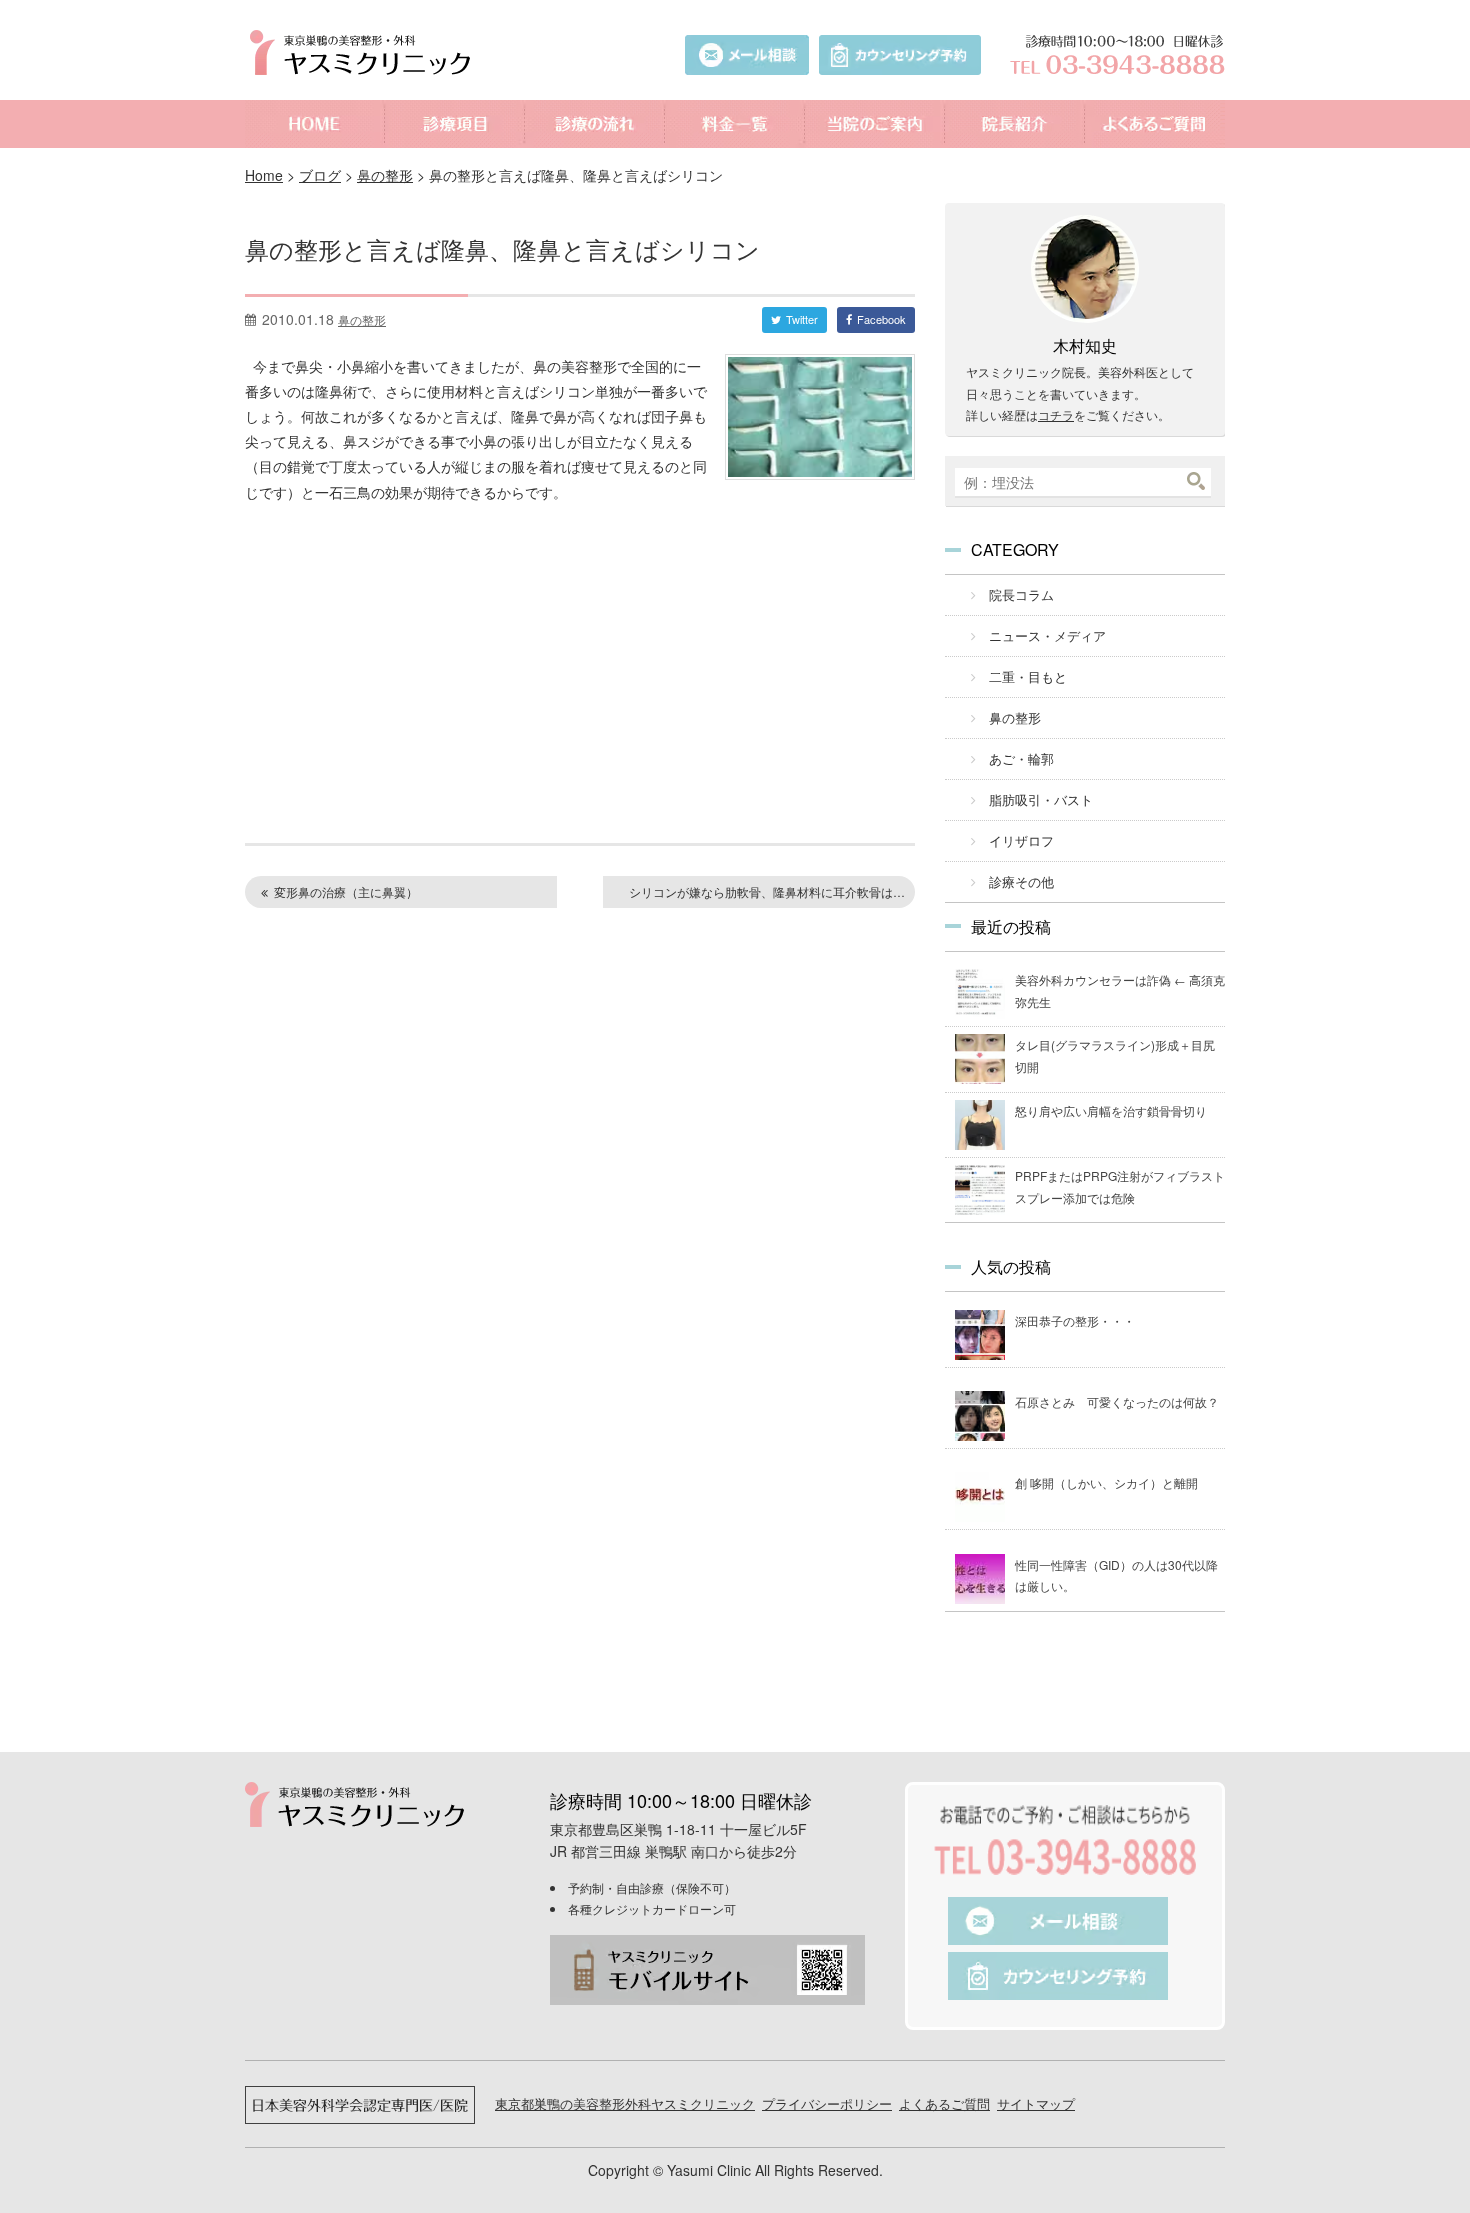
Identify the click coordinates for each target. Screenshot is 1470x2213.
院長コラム (1021, 594)
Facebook (881, 319)
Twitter (802, 319)
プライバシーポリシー (827, 2103)
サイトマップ (1036, 2103)
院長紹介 (1015, 124)
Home (264, 175)
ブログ (320, 175)
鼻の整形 (385, 175)
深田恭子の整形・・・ (1075, 1320)
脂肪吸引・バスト (1041, 799)
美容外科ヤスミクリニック (365, 52)
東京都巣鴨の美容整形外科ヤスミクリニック (625, 2103)
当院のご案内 (875, 124)
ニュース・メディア (1047, 635)
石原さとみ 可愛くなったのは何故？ (1117, 1401)
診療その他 (1021, 881)
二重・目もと (1028, 676)
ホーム (315, 124)
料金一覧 (735, 124)
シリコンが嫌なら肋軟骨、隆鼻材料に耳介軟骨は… (767, 891)
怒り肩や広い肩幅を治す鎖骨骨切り (1111, 1110)
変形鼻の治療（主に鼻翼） (346, 891)
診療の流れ (595, 124)
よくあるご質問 (1155, 124)
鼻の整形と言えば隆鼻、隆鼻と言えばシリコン (502, 248)
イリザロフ (1021, 840)
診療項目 (455, 124)
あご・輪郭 (1021, 758)
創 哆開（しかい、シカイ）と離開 (1106, 1482)
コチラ (1056, 414)
